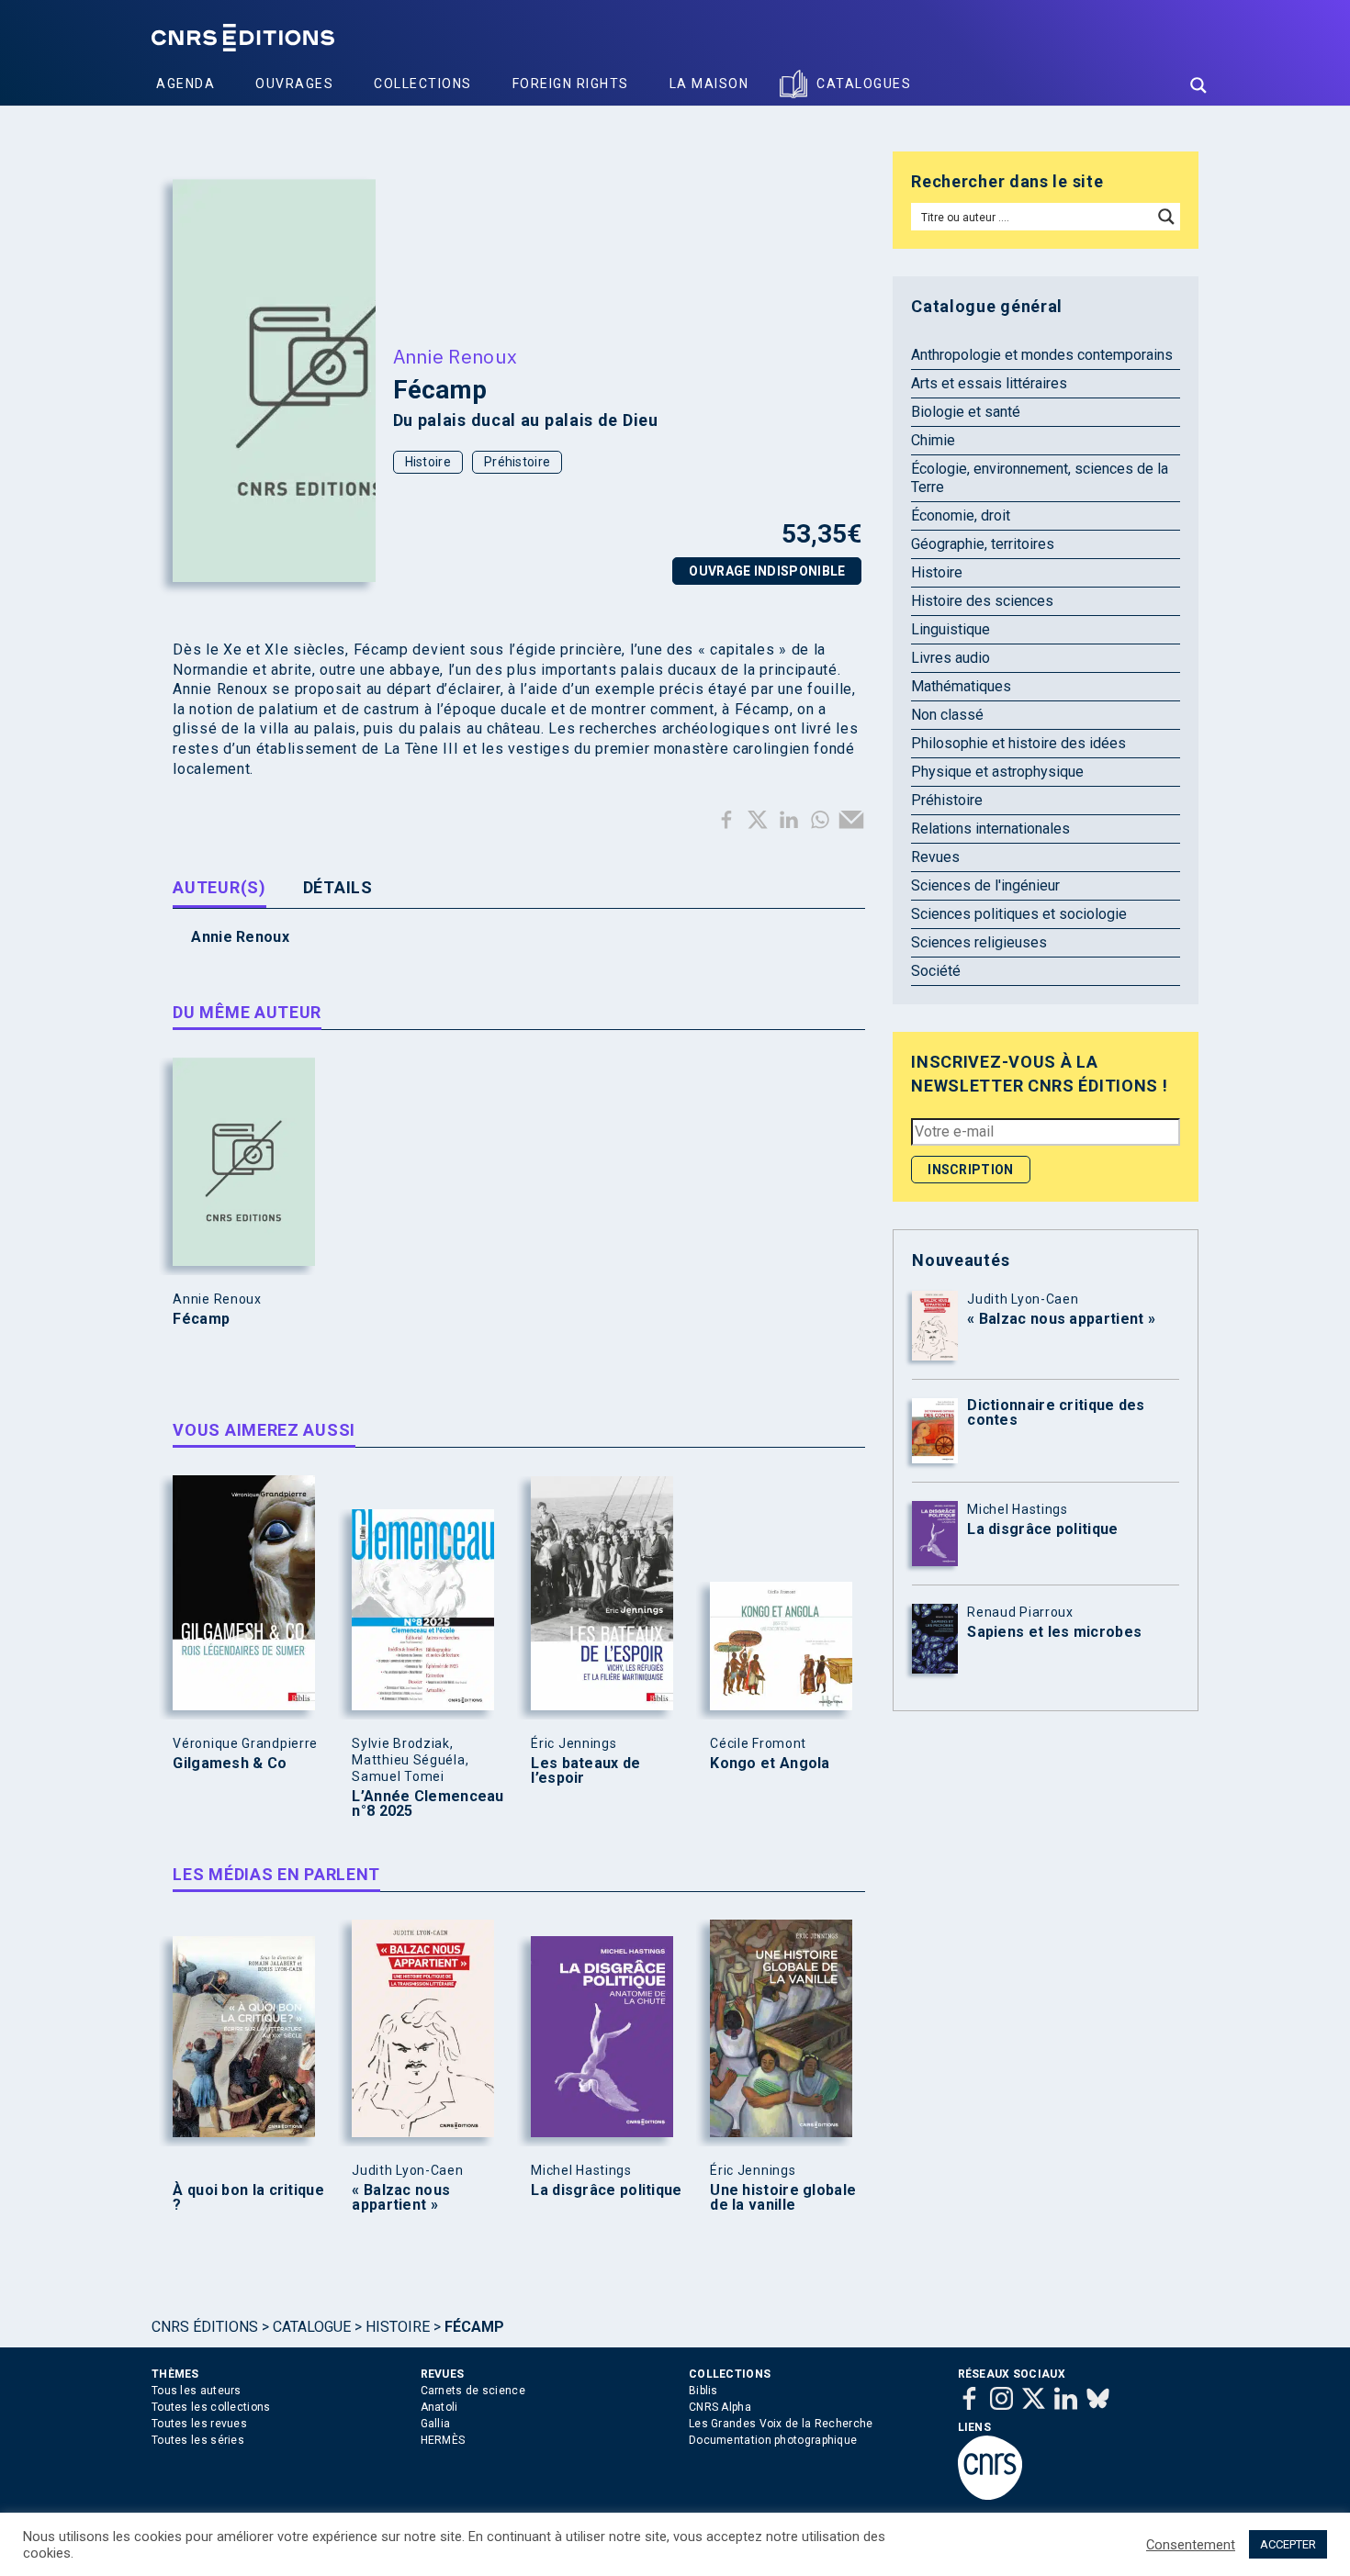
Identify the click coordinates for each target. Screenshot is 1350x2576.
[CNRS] (990, 2496)
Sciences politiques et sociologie (1019, 914)
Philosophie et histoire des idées (1018, 743)
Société (936, 971)
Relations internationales (990, 829)
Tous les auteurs (197, 2391)
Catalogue (312, 2327)
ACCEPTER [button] (1288, 2544)
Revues (935, 857)
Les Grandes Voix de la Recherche (781, 2424)
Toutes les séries (198, 2440)
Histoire (428, 462)
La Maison (709, 84)
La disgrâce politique (606, 2190)
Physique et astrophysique (997, 772)
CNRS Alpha (720, 2407)
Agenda (186, 84)
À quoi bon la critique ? (248, 2198)
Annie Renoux (456, 356)
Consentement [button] (1191, 2545)
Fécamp (201, 1319)
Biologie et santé (966, 412)
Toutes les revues (199, 2424)
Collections (423, 84)
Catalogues (864, 84)
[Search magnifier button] (1198, 85)
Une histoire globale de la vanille (783, 2198)
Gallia (436, 2424)
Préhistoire (517, 462)
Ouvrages (294, 84)
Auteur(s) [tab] (219, 887)
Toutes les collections (211, 2407)
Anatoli (439, 2407)
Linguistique (951, 629)
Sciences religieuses (979, 942)
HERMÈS (443, 2440)
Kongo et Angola (770, 1764)
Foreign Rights (571, 84)
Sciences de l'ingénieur (985, 885)
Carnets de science (473, 2391)
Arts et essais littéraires (989, 383)
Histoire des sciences (982, 601)
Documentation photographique (773, 2440)
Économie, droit (961, 515)
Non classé (947, 715)
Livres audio (951, 658)
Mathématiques (961, 686)
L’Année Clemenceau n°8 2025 (427, 1804)
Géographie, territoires (983, 544)
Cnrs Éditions (205, 2327)
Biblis (703, 2391)
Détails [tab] (338, 887)
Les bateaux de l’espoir (585, 1771)
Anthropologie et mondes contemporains (1042, 355)
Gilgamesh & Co (230, 1764)
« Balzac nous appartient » (401, 2198)
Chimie (933, 440)
